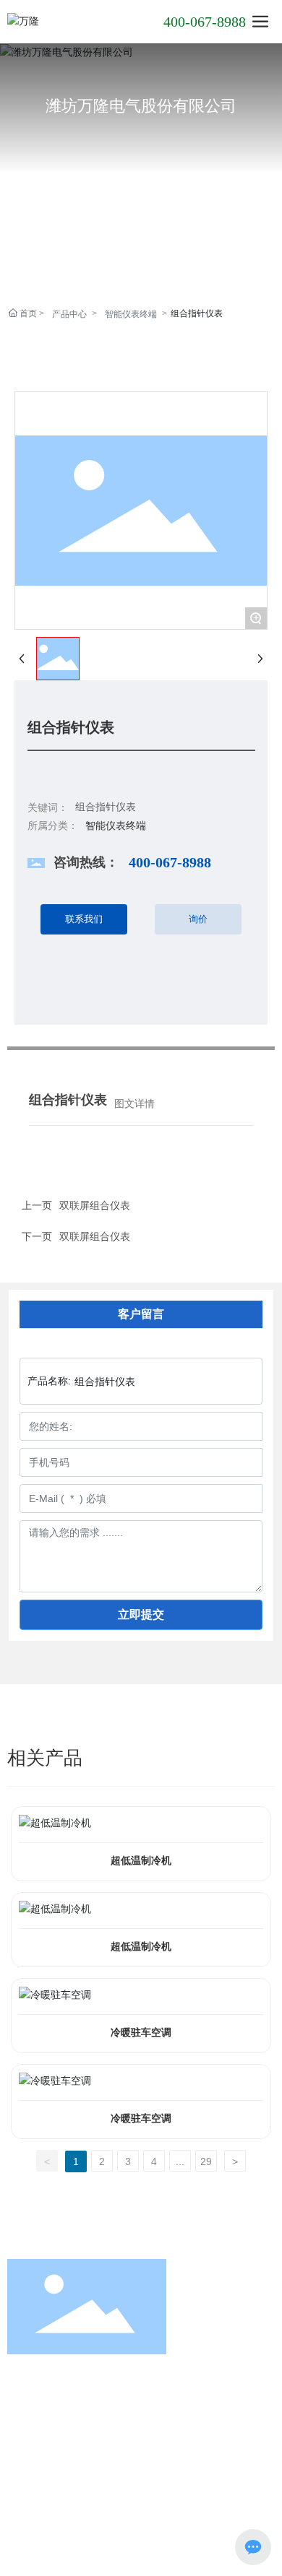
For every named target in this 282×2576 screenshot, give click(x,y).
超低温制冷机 (141, 1861)
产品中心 (69, 314)
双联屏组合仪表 (95, 1236)
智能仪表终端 (131, 314)
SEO (20, 2497)
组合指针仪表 (106, 807)
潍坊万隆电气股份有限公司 (141, 106)
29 (206, 2161)
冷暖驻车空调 (141, 2033)
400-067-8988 (205, 22)
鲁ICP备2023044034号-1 (141, 2514)
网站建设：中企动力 (188, 2481)
